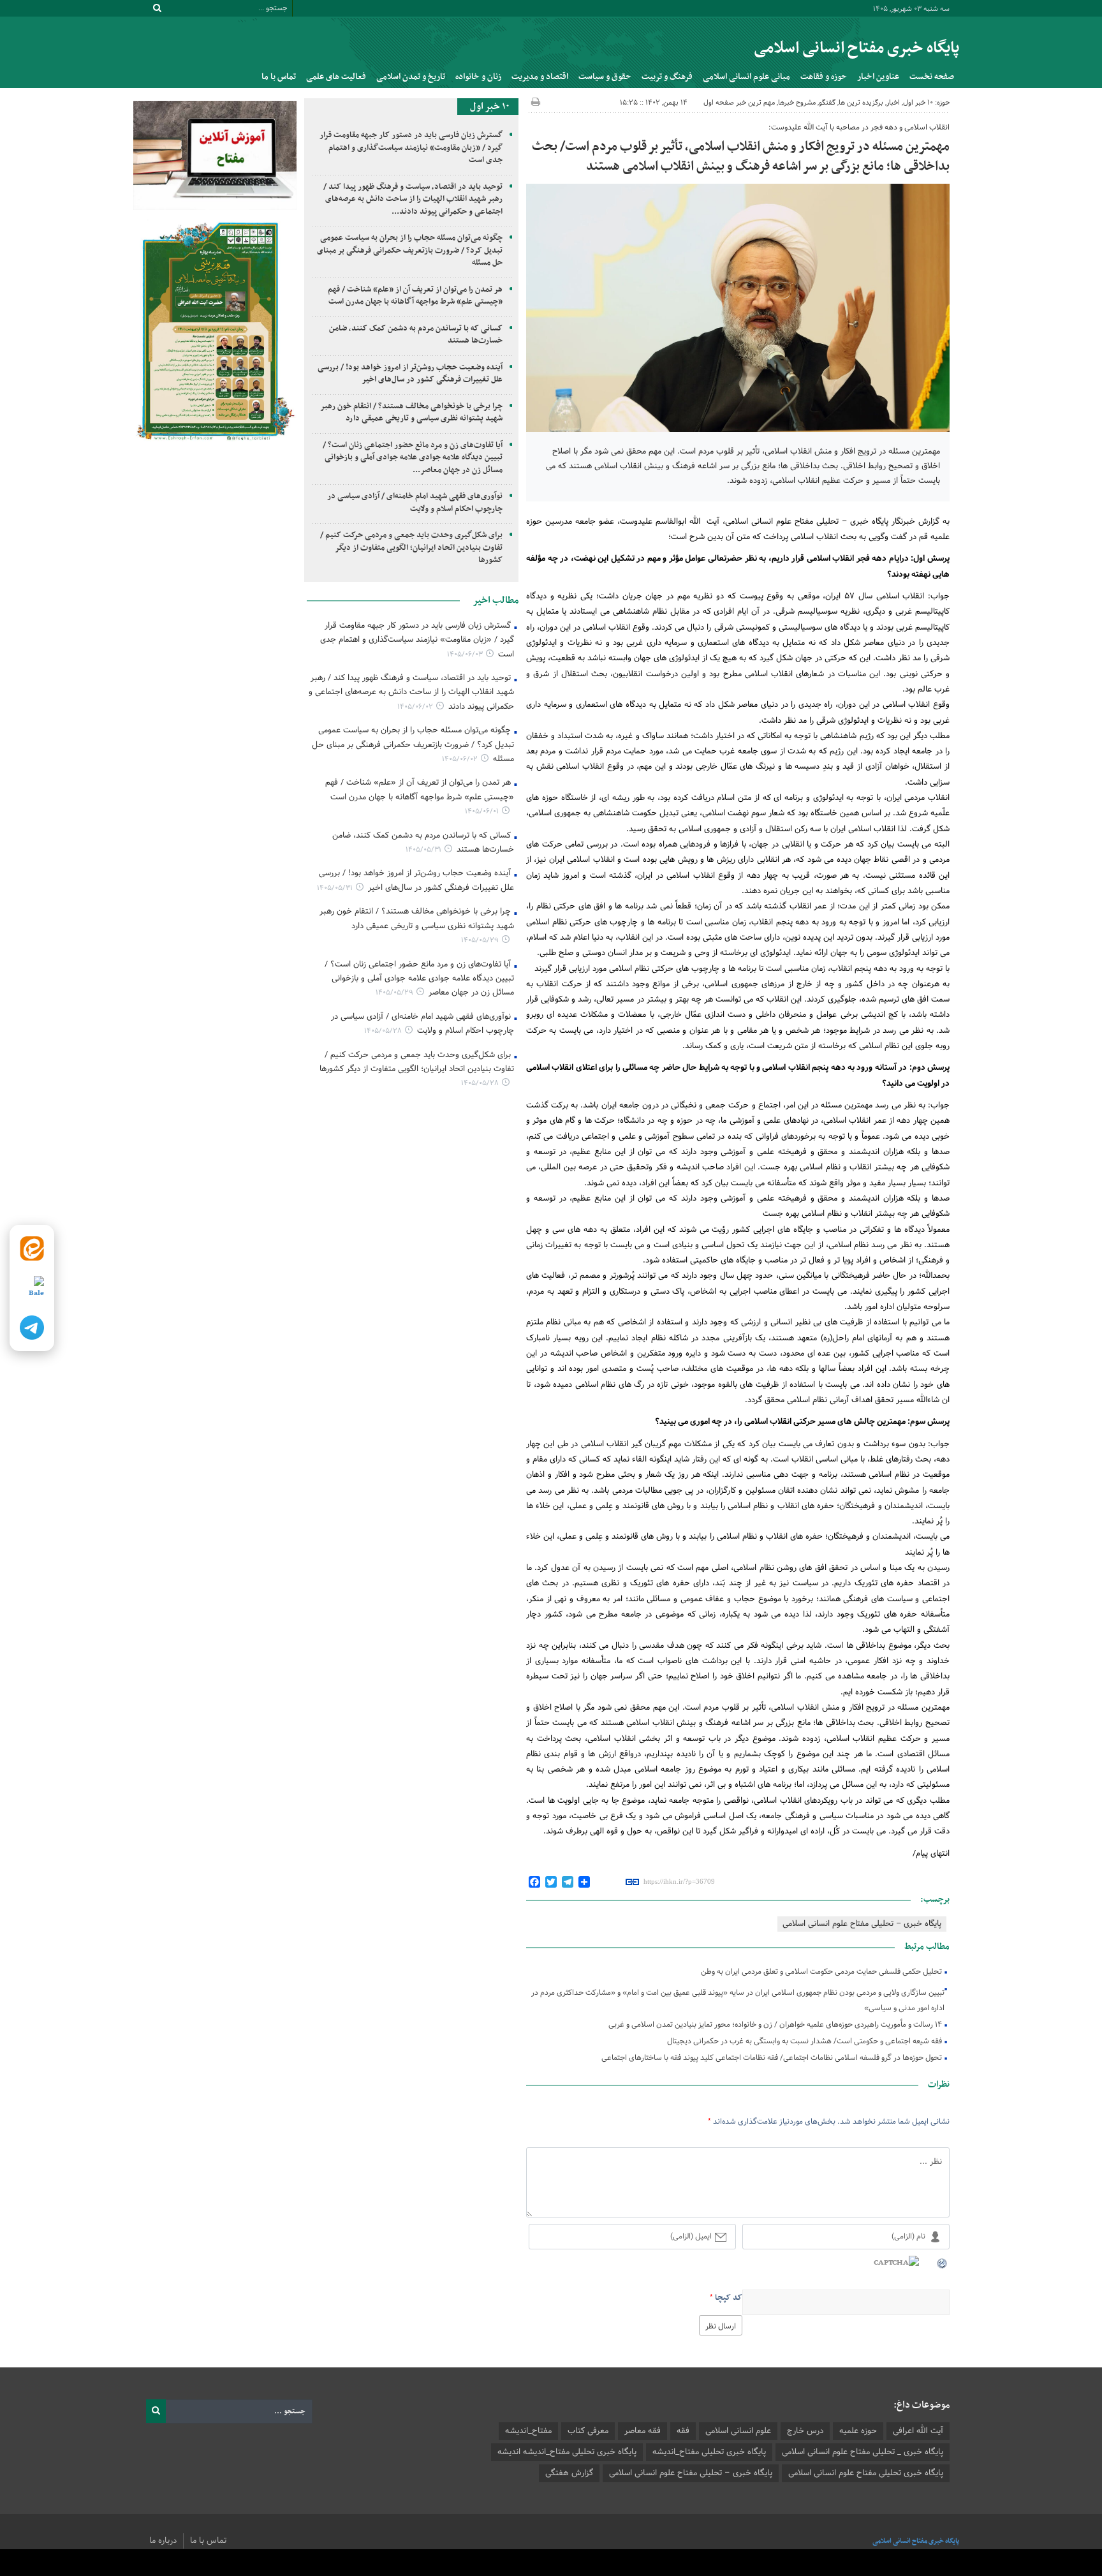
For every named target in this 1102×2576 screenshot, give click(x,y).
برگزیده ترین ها (861, 103)
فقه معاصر (643, 2431)
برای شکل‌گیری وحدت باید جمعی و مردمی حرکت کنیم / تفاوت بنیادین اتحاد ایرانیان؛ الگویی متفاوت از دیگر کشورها (411, 548)
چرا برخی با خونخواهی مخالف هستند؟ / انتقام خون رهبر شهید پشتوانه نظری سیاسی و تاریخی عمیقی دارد (412, 413)
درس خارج (805, 2431)
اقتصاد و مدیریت (540, 77)
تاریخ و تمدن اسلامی (411, 77)
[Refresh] (943, 2263)
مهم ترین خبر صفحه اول (739, 103)
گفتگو (827, 103)
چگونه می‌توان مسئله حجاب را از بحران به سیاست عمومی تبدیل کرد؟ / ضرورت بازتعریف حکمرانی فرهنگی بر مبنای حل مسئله (410, 250)
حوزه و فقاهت (824, 77)
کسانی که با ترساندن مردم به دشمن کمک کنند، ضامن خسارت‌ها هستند (416, 335)
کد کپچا (729, 2298)
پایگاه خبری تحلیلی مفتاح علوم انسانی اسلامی (866, 2473)
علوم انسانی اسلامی (738, 2431)
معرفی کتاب (588, 2431)
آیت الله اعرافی (918, 2431)
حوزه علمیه (858, 2431)
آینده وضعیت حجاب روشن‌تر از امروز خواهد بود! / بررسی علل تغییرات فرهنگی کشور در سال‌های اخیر (410, 374)
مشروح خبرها (797, 103)
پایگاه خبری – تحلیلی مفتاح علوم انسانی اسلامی (862, 1924)
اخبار (893, 103)
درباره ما (163, 2541)
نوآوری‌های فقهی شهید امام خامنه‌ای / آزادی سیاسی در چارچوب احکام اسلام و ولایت (415, 503)
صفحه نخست (932, 77)
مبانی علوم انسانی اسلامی (746, 77)
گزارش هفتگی (569, 2473)
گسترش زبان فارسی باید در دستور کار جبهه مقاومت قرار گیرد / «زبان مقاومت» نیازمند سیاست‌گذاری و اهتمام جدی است (411, 148)
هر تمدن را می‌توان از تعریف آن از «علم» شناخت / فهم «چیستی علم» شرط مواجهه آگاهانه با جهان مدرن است (415, 296)
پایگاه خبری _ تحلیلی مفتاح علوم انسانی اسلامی (863, 2452)
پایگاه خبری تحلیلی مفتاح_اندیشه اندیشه (567, 2452)
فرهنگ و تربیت (667, 77)
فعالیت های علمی (336, 77)
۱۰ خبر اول (918, 103)
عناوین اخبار (878, 77)
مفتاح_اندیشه (528, 2431)
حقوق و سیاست (605, 77)
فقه (683, 2431)
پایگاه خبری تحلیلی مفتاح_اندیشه (709, 2452)
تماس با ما (279, 77)
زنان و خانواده (478, 77)
